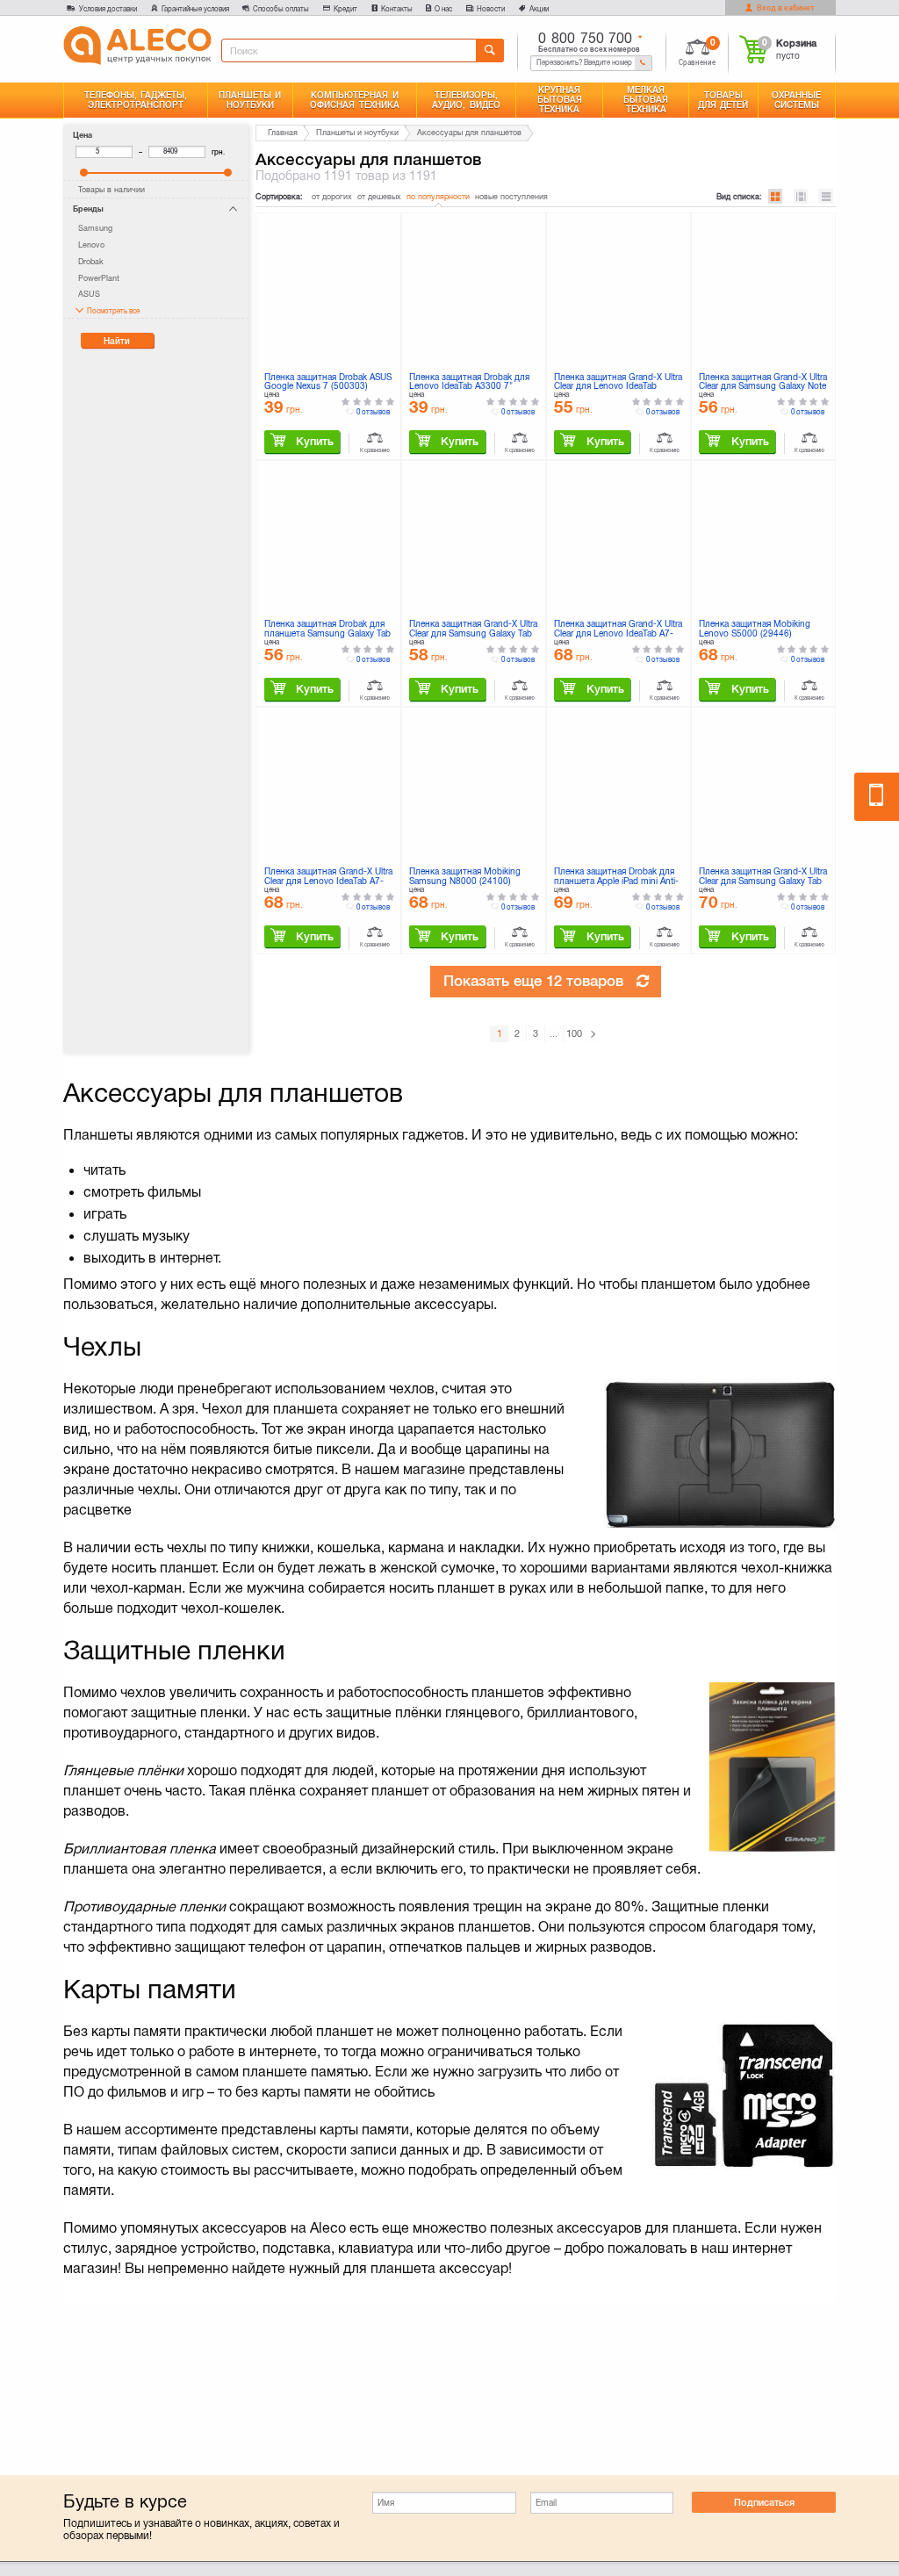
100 (574, 1033)
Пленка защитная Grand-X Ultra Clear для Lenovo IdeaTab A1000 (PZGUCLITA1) (618, 383)
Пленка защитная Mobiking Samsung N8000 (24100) (465, 877)
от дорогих (332, 197)
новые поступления (511, 197)
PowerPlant (99, 278)
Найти (117, 341)
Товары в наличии (111, 190)
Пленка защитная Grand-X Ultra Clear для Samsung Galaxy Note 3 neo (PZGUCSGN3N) (763, 383)
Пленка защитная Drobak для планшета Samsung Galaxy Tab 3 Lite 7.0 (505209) (327, 630)
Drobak (91, 262)
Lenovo (91, 245)
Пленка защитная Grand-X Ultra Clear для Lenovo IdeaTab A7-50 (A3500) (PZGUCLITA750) (618, 630)
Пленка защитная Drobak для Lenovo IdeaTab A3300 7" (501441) (469, 383)
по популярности (438, 197)
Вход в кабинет (785, 8)
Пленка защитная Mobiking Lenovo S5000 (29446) (755, 629)
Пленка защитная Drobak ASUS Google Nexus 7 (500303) (328, 382)
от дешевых (379, 197)
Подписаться (764, 2502)
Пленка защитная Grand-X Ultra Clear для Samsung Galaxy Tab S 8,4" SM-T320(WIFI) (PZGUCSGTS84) (763, 877)
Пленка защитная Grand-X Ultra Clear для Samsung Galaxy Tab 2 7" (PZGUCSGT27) (473, 630)
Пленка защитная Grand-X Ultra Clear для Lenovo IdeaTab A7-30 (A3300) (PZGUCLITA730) (328, 877)
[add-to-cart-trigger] (302, 442)
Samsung (95, 228)
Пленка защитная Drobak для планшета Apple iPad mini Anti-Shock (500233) (616, 877)
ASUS (89, 294)
